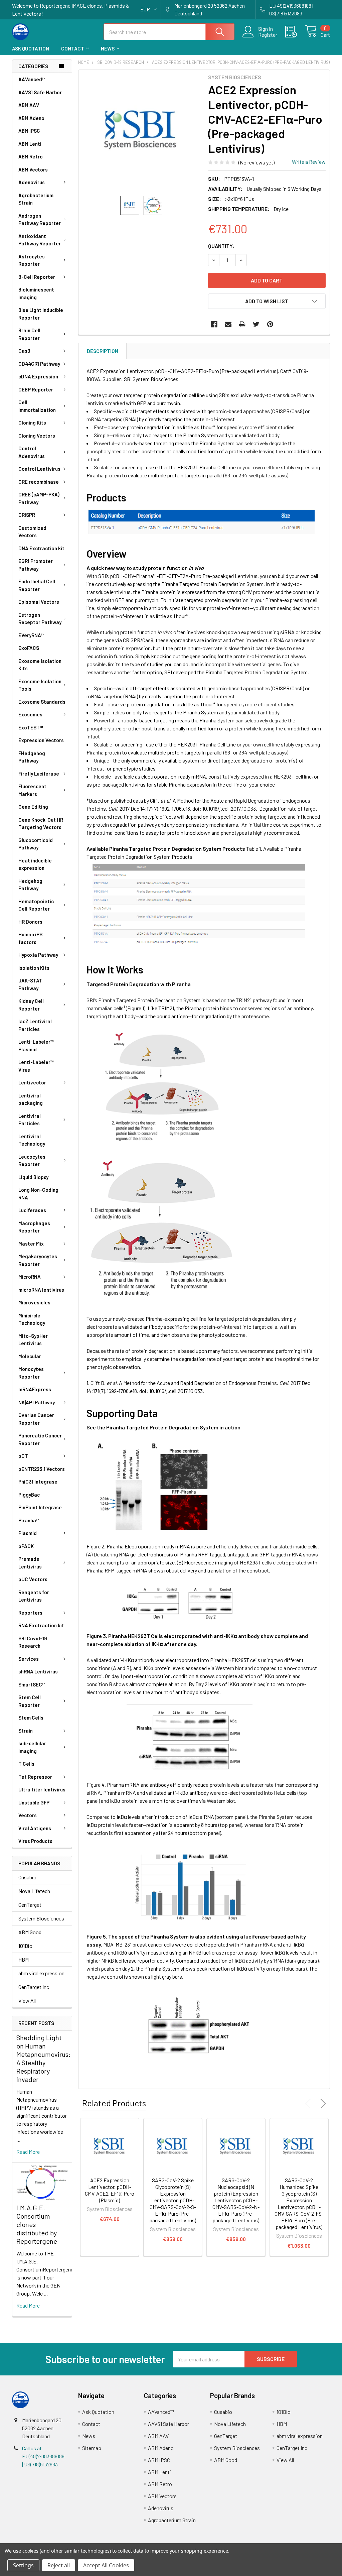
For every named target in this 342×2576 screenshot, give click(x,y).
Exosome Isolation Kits (40, 665)
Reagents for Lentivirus (34, 1596)
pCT (23, 1456)
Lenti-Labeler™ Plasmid (36, 1045)
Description (103, 351)
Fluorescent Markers (32, 790)
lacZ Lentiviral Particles (35, 1025)
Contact (73, 48)
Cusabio (27, 1877)
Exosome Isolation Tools (40, 685)
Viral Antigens (35, 1828)
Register (268, 35)
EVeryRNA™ (31, 635)
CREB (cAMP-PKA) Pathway (39, 498)
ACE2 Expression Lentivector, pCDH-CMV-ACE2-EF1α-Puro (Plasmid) (110, 2190)
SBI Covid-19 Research (33, 1642)
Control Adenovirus (32, 452)
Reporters (30, 1613)
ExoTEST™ (31, 727)
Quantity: (221, 246)
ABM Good (30, 1932)
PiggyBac (29, 1495)
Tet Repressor (35, 1777)
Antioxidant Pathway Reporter (40, 240)
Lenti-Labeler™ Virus (36, 1066)
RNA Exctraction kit (41, 1625)
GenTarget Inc (34, 1987)
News (108, 48)
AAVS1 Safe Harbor (40, 92)
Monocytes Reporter (31, 1373)
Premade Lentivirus (30, 1563)
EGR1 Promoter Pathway (36, 565)
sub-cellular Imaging (32, 1747)
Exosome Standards (42, 702)
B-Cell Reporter (37, 277)
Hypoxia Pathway (38, 955)
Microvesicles (34, 1302)
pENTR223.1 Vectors (42, 1469)
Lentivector (32, 1082)
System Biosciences (41, 1918)
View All (27, 2001)
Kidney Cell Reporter (31, 1005)
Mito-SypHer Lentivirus (33, 1340)
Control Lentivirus (39, 469)
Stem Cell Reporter (30, 1701)
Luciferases (32, 1210)
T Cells (26, 1764)
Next (322, 2104)
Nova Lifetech (34, 1891)
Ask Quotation (31, 48)
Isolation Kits (34, 968)
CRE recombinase (39, 482)
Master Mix (31, 1244)
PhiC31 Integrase (38, 1482)
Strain (26, 1731)
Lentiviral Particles (30, 1120)
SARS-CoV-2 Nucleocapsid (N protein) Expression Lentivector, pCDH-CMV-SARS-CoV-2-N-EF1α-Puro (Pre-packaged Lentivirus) (236, 2200)
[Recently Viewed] (295, 32)
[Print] (242, 324)
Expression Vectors (41, 740)
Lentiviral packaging (31, 1099)
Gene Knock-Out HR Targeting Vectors (41, 824)
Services (29, 1659)
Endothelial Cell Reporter (37, 585)
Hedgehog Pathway (30, 885)
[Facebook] (214, 324)
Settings (23, 2565)
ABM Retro (31, 156)
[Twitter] (256, 324)
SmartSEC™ (32, 1684)
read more (28, 2152)
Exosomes (30, 714)
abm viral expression (41, 1973)
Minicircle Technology (32, 1319)
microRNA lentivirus (41, 1290)
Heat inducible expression (35, 864)
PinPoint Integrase (40, 1507)
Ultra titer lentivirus (42, 1789)
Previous (309, 2104)
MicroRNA (30, 1277)
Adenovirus (32, 182)
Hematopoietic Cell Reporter (36, 905)
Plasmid (28, 1533)
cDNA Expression (38, 376)
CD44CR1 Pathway (39, 364)
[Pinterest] (270, 324)
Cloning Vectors (37, 436)
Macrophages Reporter (34, 1227)
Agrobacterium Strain (36, 199)
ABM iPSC (29, 131)
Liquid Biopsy (33, 1177)
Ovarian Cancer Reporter (36, 1419)
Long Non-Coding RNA (38, 1194)
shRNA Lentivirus (38, 1671)
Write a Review (309, 162)
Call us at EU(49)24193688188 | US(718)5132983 (43, 2456)
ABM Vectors (33, 169)
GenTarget (30, 1905)
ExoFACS (29, 648)
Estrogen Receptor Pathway (40, 619)
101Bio (25, 1946)
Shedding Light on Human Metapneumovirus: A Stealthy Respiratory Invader (43, 2058)
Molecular (30, 1356)
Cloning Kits (32, 423)
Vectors (28, 1815)
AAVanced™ (32, 79)
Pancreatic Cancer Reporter (40, 1439)
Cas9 (24, 351)
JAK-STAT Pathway (30, 984)
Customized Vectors (32, 532)
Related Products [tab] (114, 2103)
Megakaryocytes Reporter (38, 1260)
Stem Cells (31, 1718)
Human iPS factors (30, 938)
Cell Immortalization (37, 406)
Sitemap (92, 2448)
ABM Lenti (30, 144)
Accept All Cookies (106, 2565)
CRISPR (27, 515)
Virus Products (35, 1841)
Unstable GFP (34, 1802)
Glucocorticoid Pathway (36, 844)
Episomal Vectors (39, 602)
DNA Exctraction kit (41, 548)
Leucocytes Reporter (32, 1160)
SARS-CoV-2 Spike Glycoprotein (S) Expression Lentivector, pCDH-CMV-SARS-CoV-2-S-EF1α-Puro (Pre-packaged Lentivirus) (173, 2200)
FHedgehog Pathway (32, 757)
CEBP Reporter (36, 389)
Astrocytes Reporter (32, 260)
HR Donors (30, 922)
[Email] (228, 324)
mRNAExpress (35, 1389)
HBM (24, 1959)
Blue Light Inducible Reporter (41, 314)
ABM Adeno (31, 118)
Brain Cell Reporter (29, 334)
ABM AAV (29, 105)
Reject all (59, 2565)
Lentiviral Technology (32, 1140)
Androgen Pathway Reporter (40, 219)
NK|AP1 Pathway (37, 1402)
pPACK (26, 1546)
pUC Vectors (33, 1579)
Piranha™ (29, 1520)
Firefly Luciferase (39, 774)
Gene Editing (33, 807)
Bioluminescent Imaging (36, 293)
